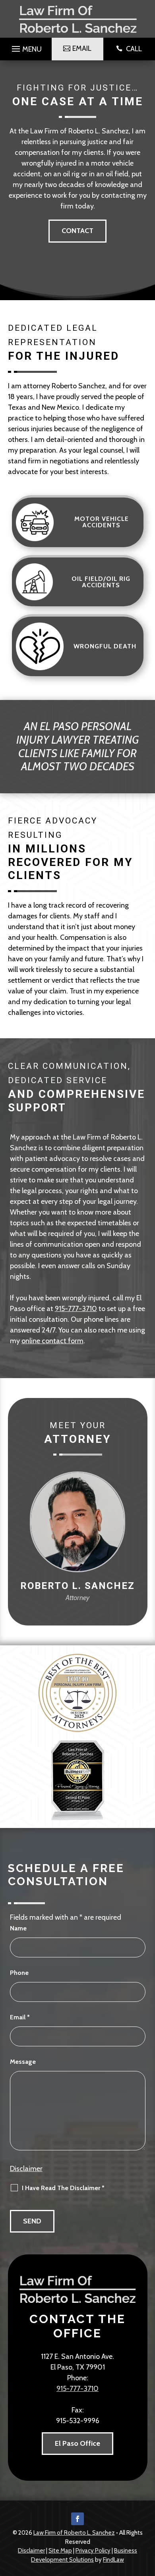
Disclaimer (26, 2169)
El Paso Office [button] (77, 2443)
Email (20, 2017)
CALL (134, 49)
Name (18, 1928)
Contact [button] (77, 231)
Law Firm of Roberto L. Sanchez (74, 2533)
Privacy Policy (93, 2551)
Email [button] (82, 48)
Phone (19, 1973)
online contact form (52, 1341)
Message (23, 2062)
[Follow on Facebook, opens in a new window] (77, 2519)
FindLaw (113, 2560)
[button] (26, 47)
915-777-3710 (76, 1309)
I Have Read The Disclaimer (63, 2188)
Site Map (60, 2551)
